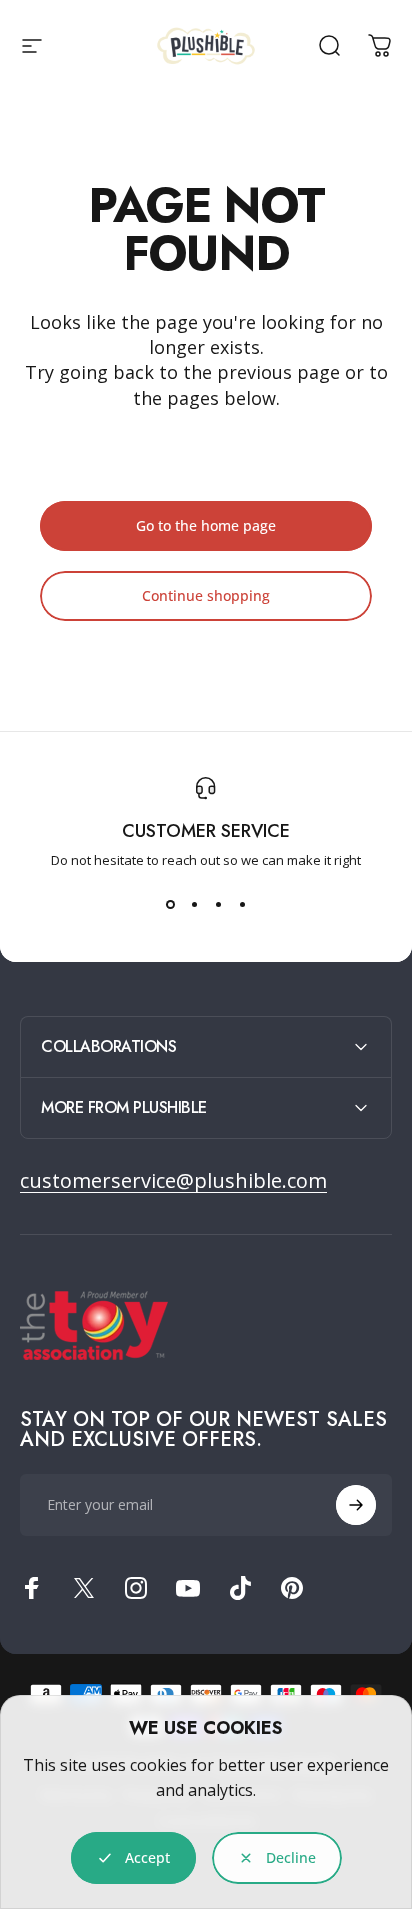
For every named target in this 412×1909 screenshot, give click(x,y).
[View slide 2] (194, 905)
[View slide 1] (170, 905)
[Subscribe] (356, 1505)
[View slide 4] (242, 905)
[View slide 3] (218, 905)
